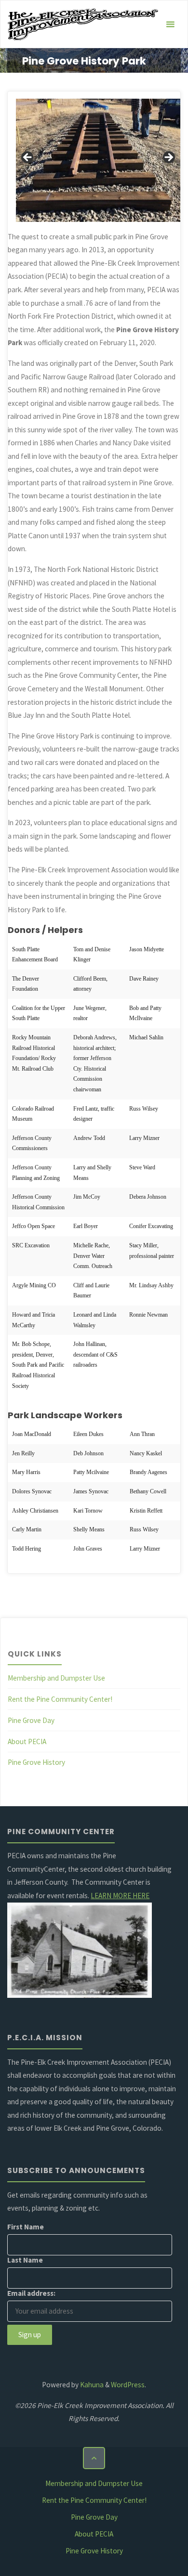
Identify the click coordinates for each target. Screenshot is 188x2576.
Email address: (31, 2293)
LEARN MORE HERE (120, 1896)
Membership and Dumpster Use (56, 1678)
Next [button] (168, 158)
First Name (26, 2227)
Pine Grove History (36, 1762)
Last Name (25, 2260)
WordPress (128, 2385)
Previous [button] (28, 158)
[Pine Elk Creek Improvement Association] (83, 24)
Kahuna (91, 2385)
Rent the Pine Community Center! (60, 1699)
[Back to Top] (94, 2458)
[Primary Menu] (170, 25)
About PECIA (27, 1741)
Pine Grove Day (31, 1720)
